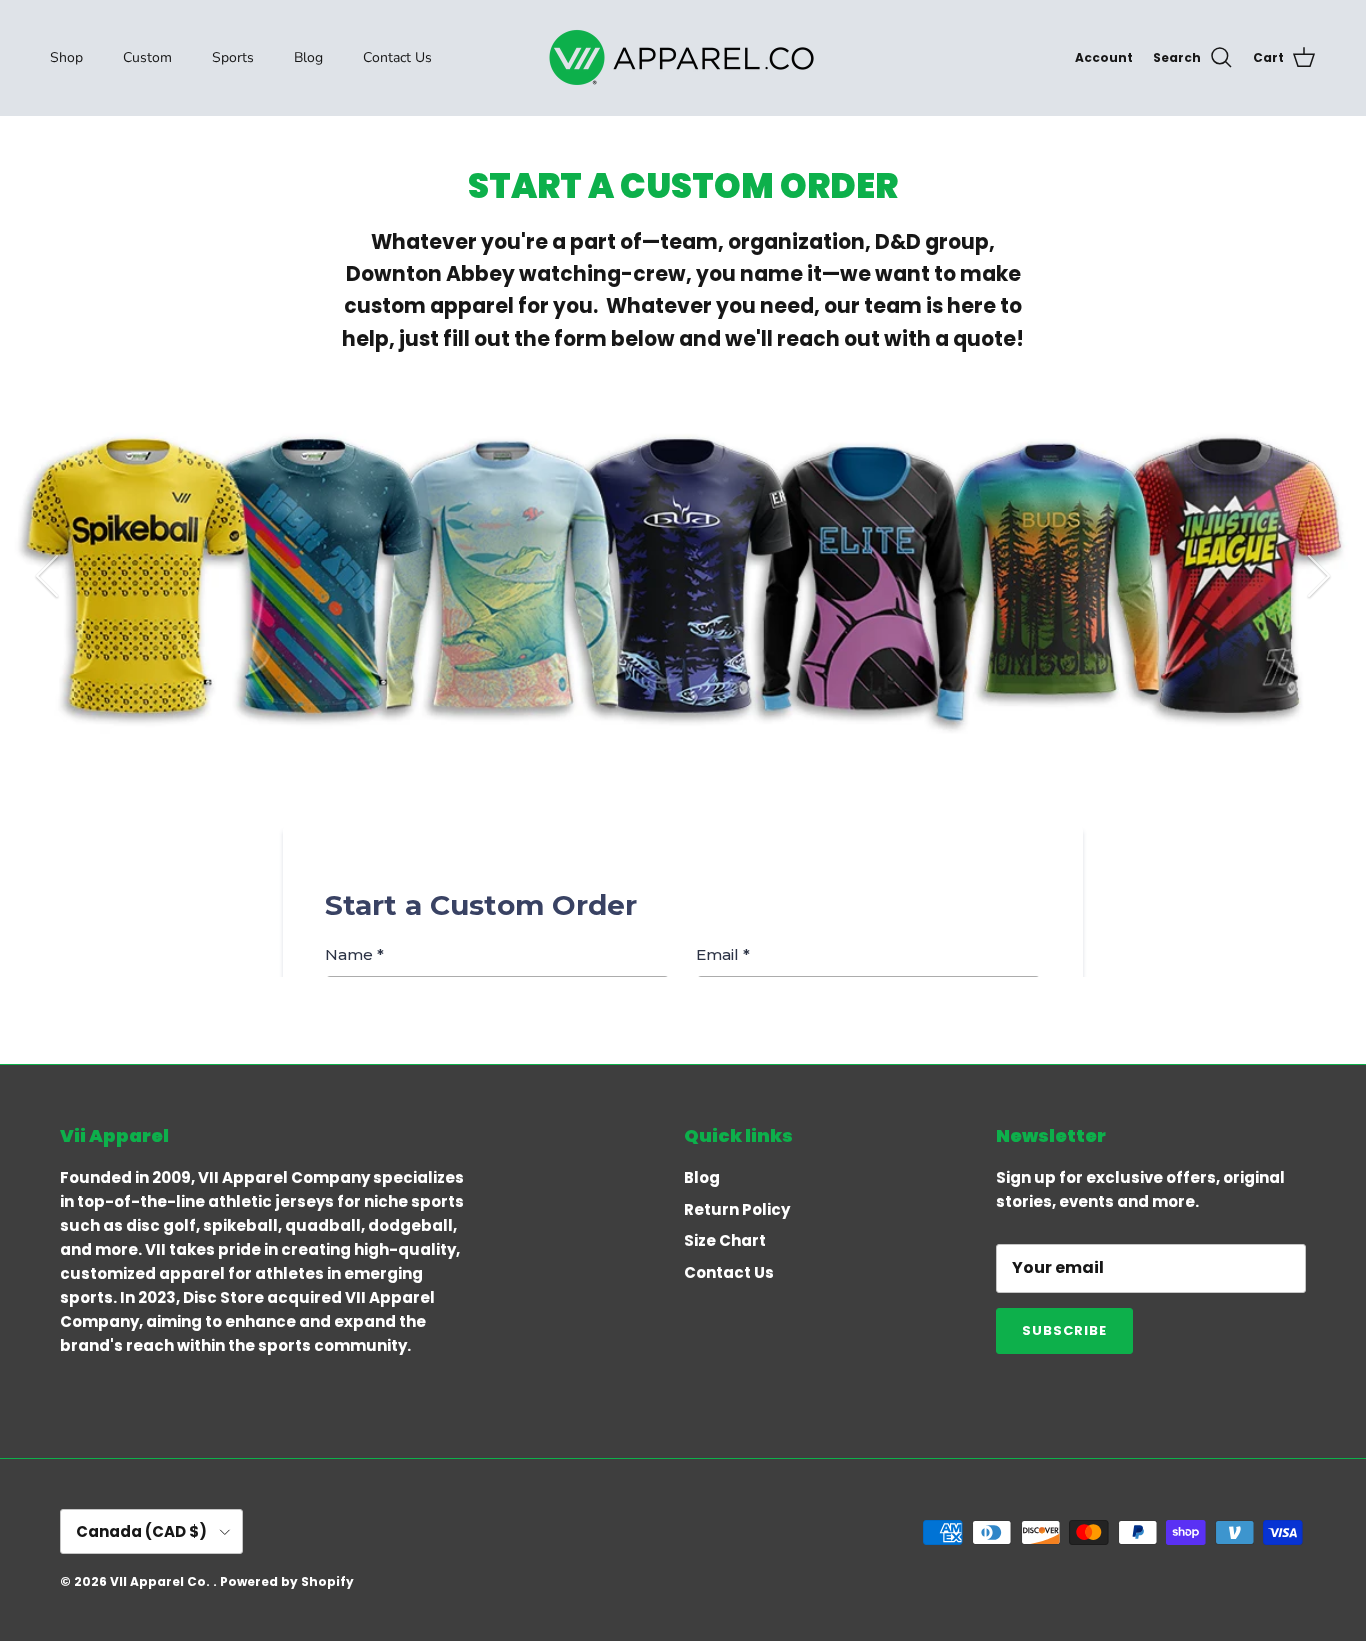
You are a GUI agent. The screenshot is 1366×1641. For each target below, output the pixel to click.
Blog (308, 57)
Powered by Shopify (287, 1581)
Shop (66, 57)
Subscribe (1064, 1330)
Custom (147, 57)
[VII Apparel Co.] (683, 57)
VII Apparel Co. (161, 1581)
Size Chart (725, 1240)
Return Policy (737, 1209)
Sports (233, 57)
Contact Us (397, 57)
